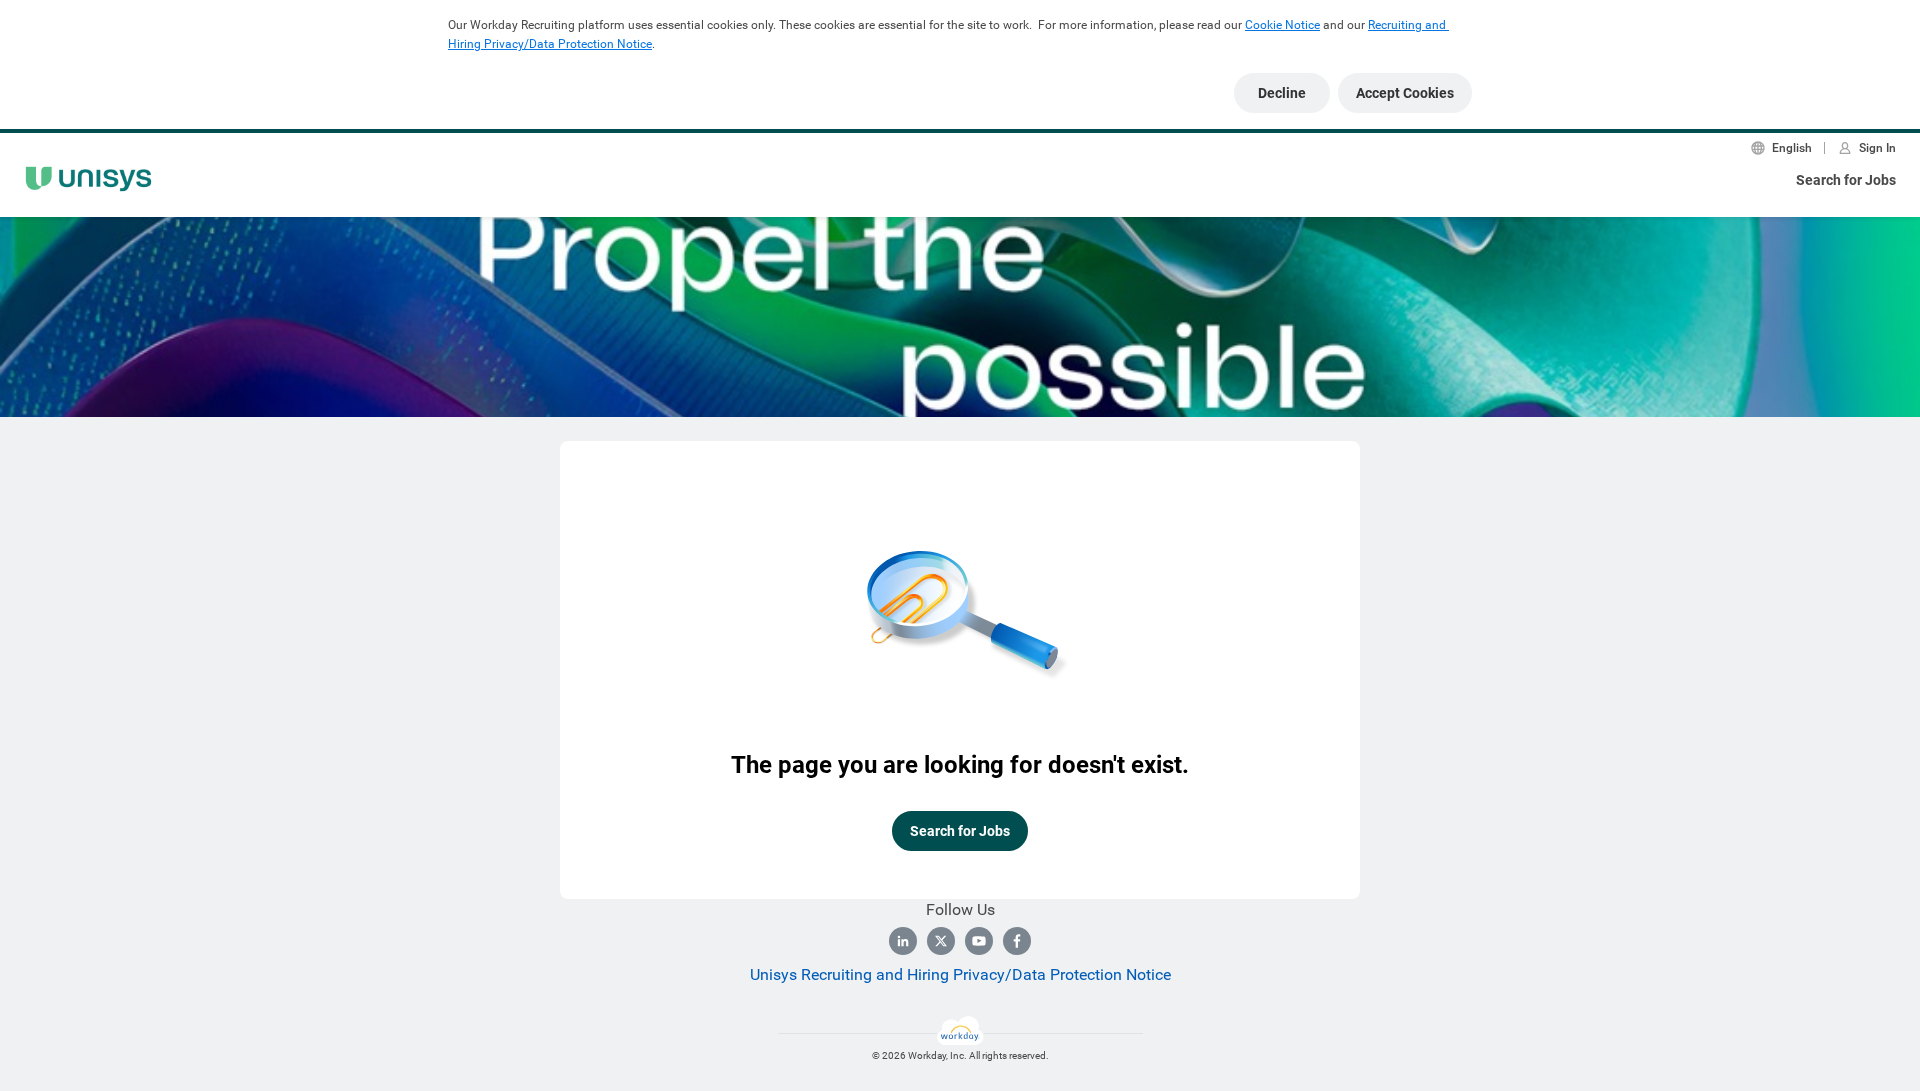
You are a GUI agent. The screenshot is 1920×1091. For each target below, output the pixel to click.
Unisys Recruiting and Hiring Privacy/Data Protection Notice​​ (960, 974)
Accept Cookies (1405, 93)
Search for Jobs (1846, 180)
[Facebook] (1017, 941)
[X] (941, 941)
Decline (1282, 93)
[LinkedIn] (903, 941)
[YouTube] (979, 941)
